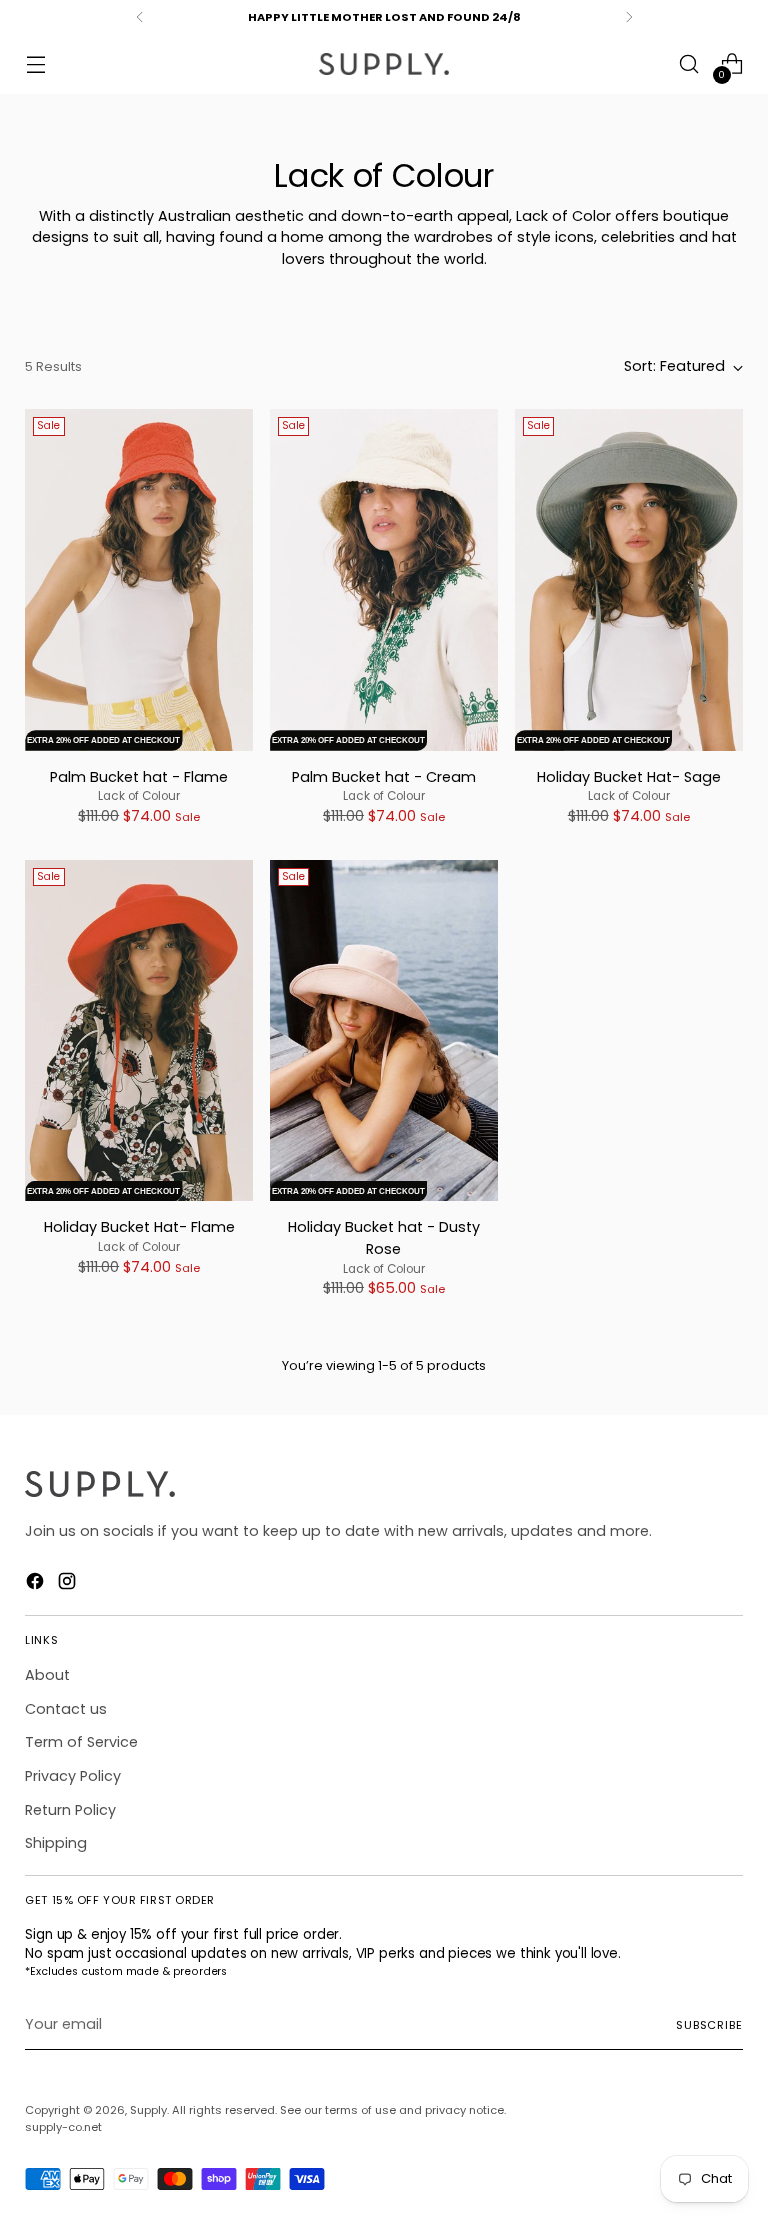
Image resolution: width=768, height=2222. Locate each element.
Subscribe (709, 2025)
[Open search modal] (689, 64)
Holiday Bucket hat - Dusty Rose (384, 1238)
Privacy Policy (73, 1776)
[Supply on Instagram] (69, 1584)
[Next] (629, 17)
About (47, 1675)
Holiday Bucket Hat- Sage (629, 777)
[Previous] (140, 17)
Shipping (56, 1843)
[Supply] (384, 64)
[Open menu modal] (35, 64)
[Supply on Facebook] (37, 1584)
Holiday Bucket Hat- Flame (139, 1227)
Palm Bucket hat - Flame (139, 777)
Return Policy (70, 1810)
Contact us (66, 1709)
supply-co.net (63, 2127)
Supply (148, 2110)
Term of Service (81, 1742)
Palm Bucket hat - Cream (384, 777)
